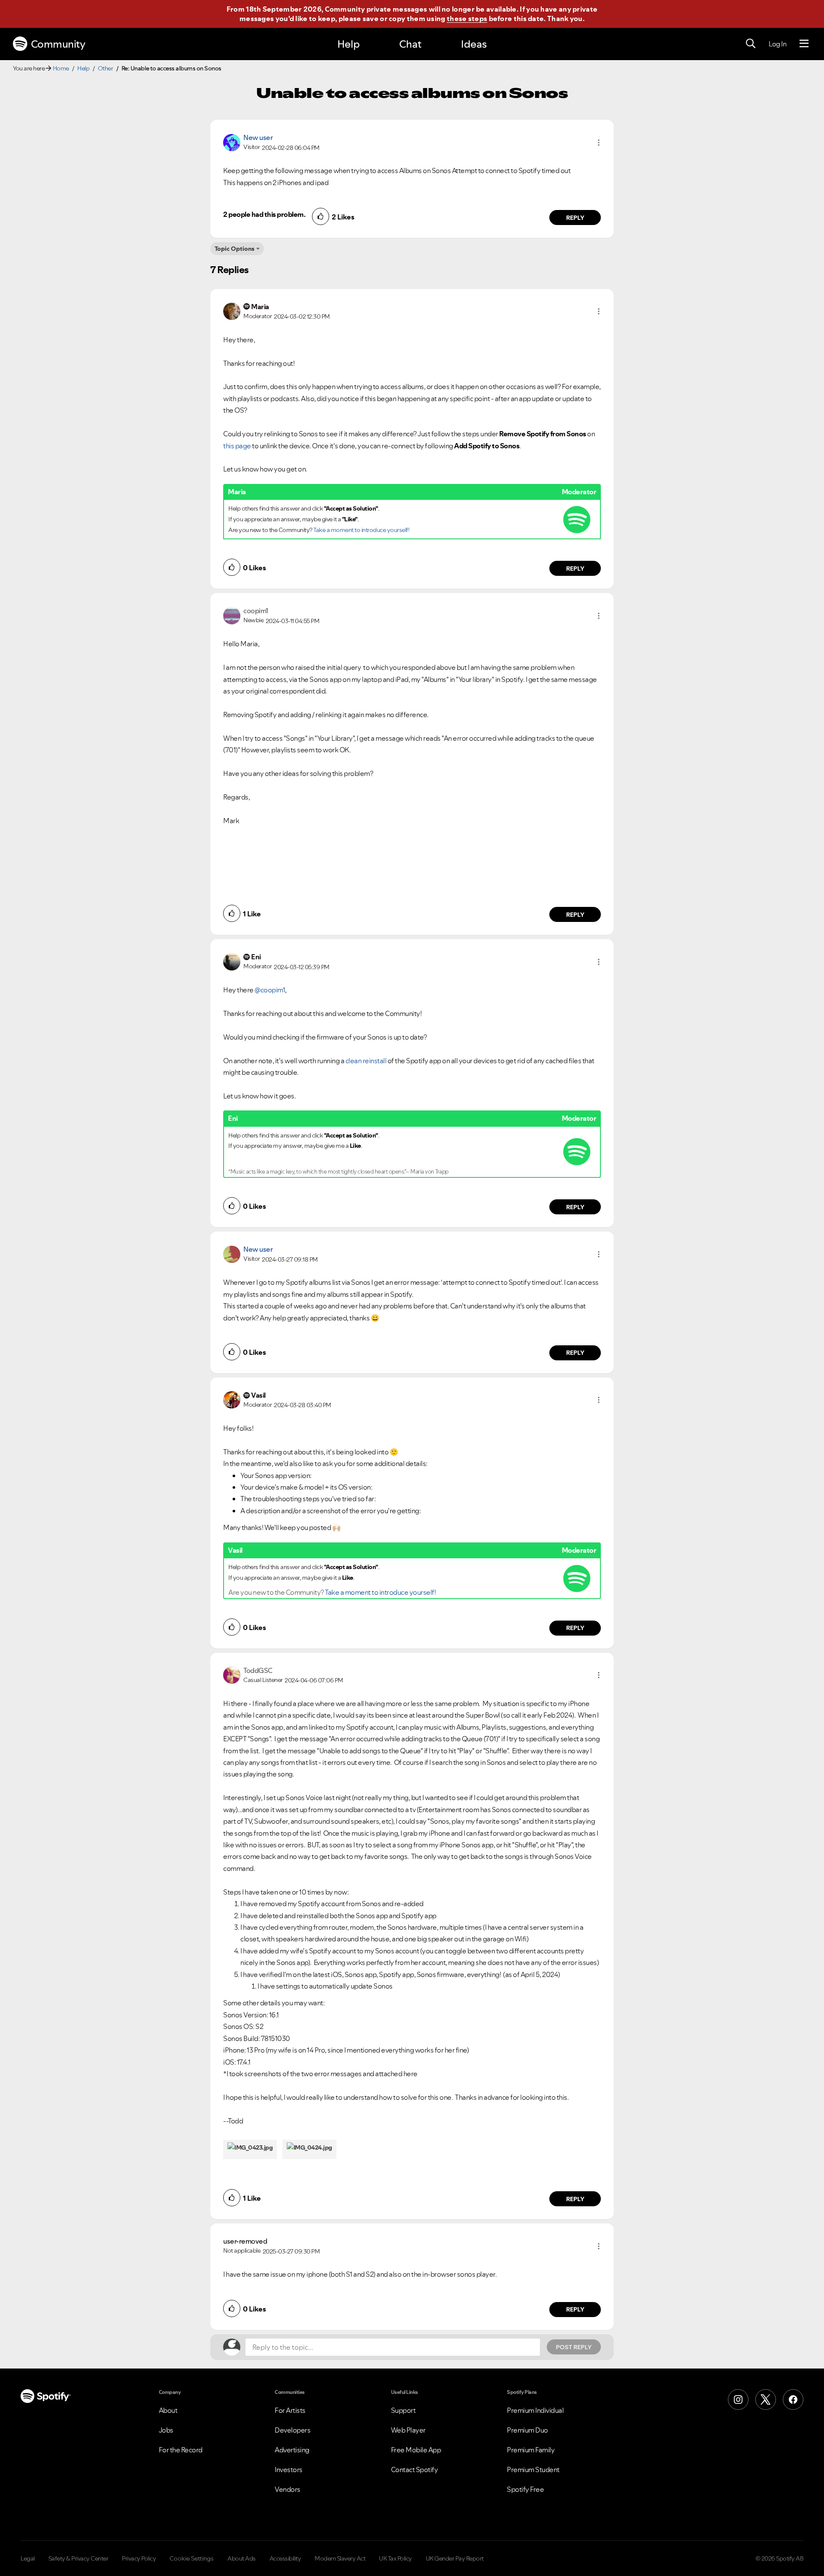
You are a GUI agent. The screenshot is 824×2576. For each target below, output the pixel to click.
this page (237, 446)
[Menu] (804, 44)
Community (58, 44)
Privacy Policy (139, 2558)
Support (403, 2410)
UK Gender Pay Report (455, 2558)
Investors (289, 2470)
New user (258, 137)
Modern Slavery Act (340, 2558)
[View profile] (232, 142)
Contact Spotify (415, 2470)
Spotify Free (525, 2489)
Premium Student (533, 2470)
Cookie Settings (192, 2558)
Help (348, 44)
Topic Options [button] (235, 249)
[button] (599, 143)
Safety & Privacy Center (79, 2558)
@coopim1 (270, 990)
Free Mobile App (416, 2450)
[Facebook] (793, 2400)
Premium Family (531, 2450)
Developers (292, 2430)
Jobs (166, 2430)
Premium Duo (527, 2430)
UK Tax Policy (395, 2558)
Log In (777, 44)
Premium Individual (535, 2410)
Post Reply (574, 2347)
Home (61, 68)
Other (106, 68)
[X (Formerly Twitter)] (766, 2400)
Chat (410, 44)
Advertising (292, 2450)
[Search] (751, 44)
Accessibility (285, 2558)
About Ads (242, 2558)
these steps (467, 18)
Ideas (474, 44)
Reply (575, 218)
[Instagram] (738, 2400)
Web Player (408, 2430)
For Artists (290, 2410)
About (168, 2410)
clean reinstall (366, 1061)
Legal (28, 2558)
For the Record (181, 2450)
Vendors (288, 2489)
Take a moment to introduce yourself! (361, 530)
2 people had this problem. (264, 214)
